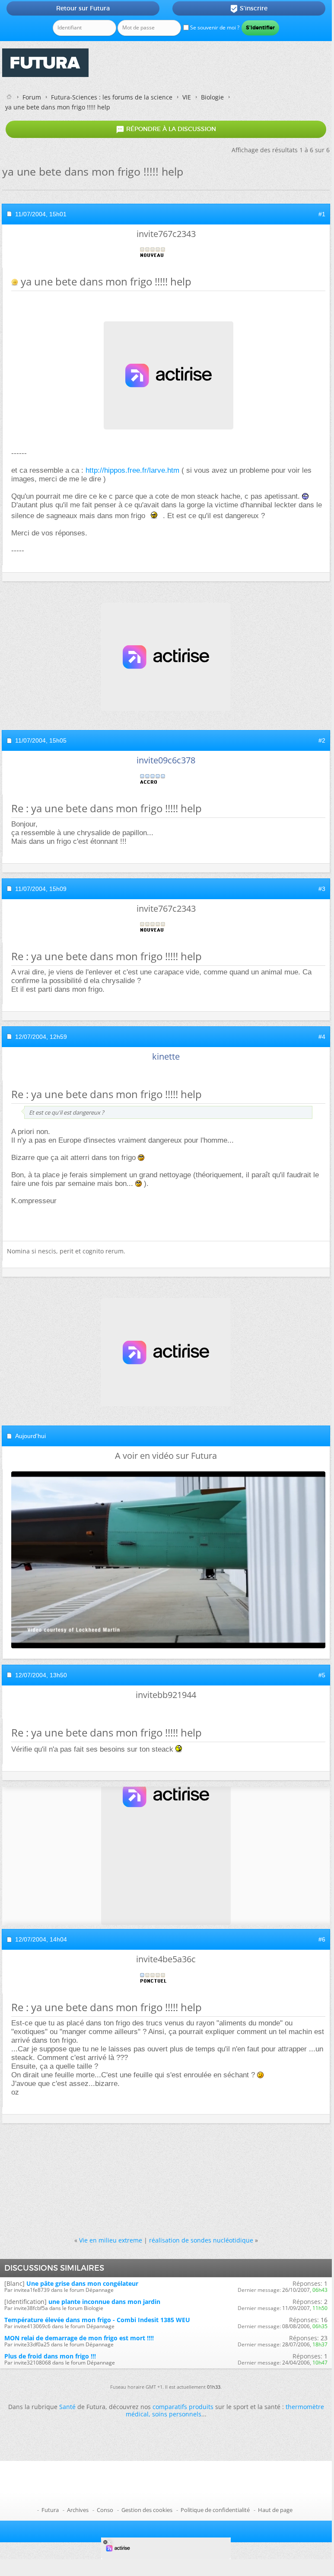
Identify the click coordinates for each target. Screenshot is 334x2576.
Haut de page (275, 2510)
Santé (67, 2407)
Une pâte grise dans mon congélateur (82, 2283)
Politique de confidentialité (215, 2510)
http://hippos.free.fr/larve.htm (132, 470)
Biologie (212, 97)
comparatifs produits (183, 2407)
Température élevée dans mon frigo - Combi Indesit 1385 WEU (97, 2320)
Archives (78, 2510)
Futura (50, 2510)
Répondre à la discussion (166, 129)
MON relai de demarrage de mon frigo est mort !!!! (79, 2338)
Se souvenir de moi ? (214, 27)
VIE (187, 97)
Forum (32, 97)
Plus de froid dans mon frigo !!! (50, 2356)
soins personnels (177, 2414)
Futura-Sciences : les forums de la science (112, 97)
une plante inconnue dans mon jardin (104, 2302)
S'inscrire (249, 9)
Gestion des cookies (147, 2510)
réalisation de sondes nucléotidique (201, 2240)
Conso (105, 2510)
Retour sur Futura (83, 8)
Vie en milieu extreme (111, 2240)
